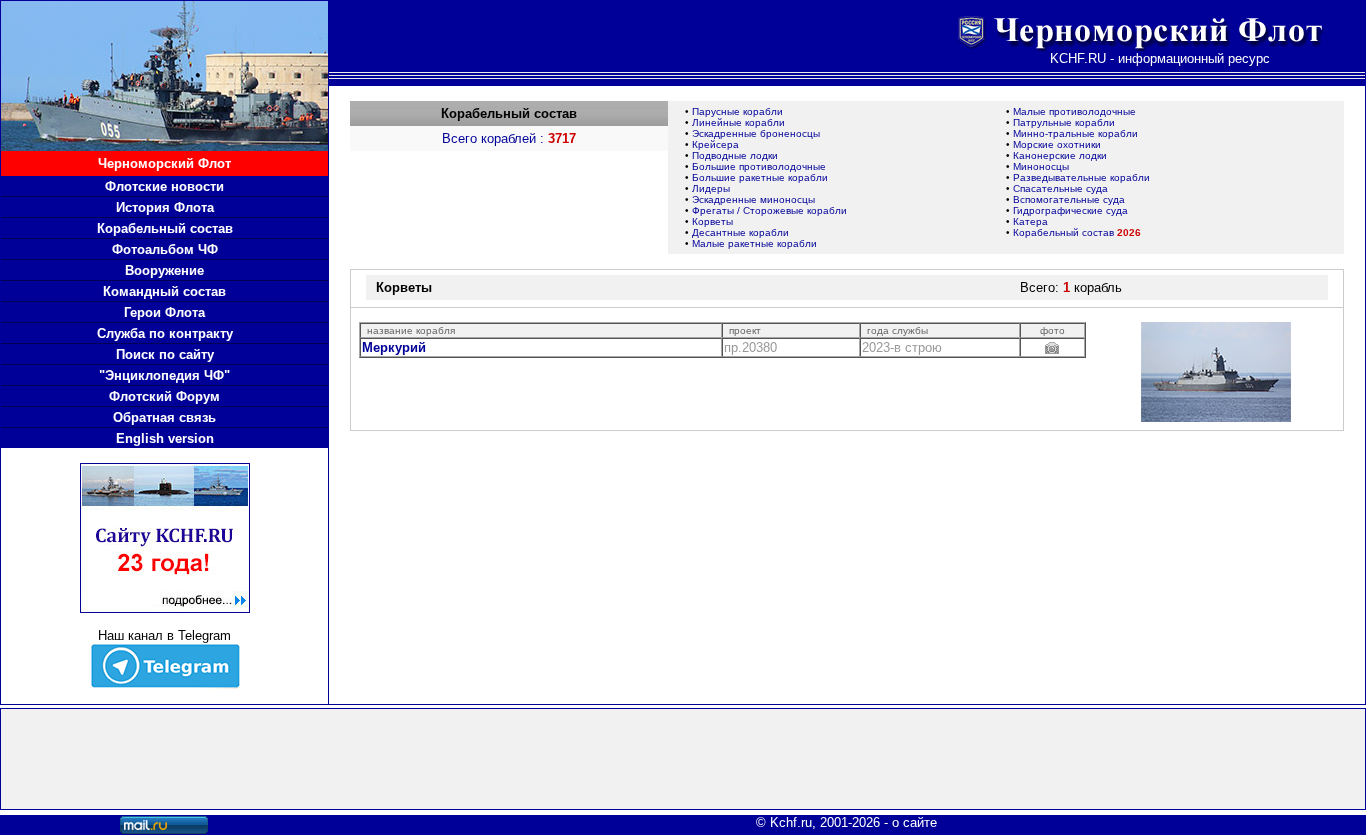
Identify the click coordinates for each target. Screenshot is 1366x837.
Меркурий (394, 347)
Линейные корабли (738, 122)
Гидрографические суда (1070, 210)
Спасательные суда (1060, 188)
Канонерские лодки (1060, 155)
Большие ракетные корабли (760, 177)
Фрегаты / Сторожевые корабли (769, 210)
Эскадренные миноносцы (753, 199)
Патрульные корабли (1064, 122)
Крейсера (715, 144)
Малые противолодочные (1074, 111)
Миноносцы (1041, 166)
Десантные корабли (740, 232)
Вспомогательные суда (1069, 199)
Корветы (712, 221)
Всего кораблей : (509, 138)
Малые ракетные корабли (754, 243)
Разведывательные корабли (1081, 177)
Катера (1030, 221)
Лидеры (711, 188)
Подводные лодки (735, 155)
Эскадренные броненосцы (756, 133)
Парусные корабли (737, 111)
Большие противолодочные (759, 166)
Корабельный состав (1077, 232)
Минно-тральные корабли (1075, 133)
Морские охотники (1057, 144)
